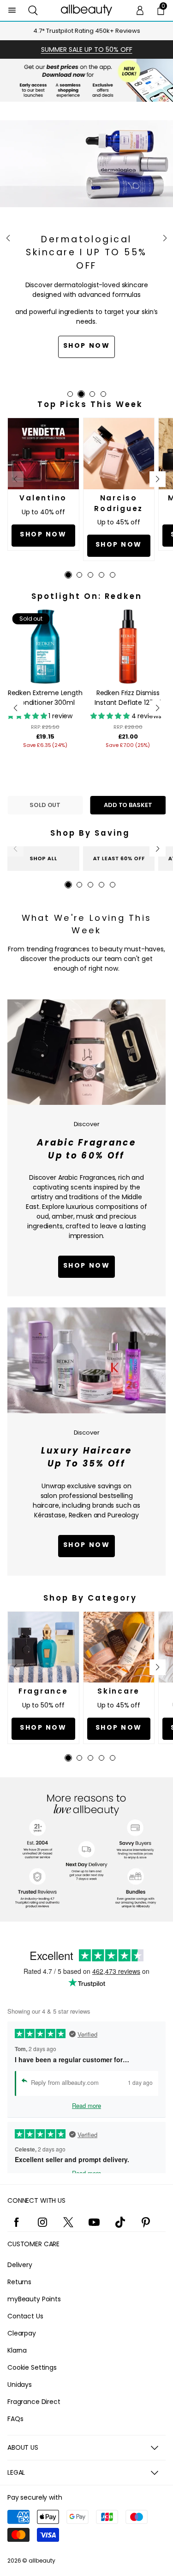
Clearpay (22, 2333)
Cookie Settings (32, 2367)
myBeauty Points (34, 2299)
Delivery (20, 2265)
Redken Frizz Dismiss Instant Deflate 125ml (128, 698)
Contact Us (25, 2316)
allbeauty (42, 2561)
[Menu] (12, 10)
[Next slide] (165, 238)
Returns (19, 2282)
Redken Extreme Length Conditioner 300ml (45, 698)
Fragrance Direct (34, 2402)
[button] (33, 10)
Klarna (17, 2350)
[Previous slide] (8, 238)
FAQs (15, 2419)
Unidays (20, 2385)
